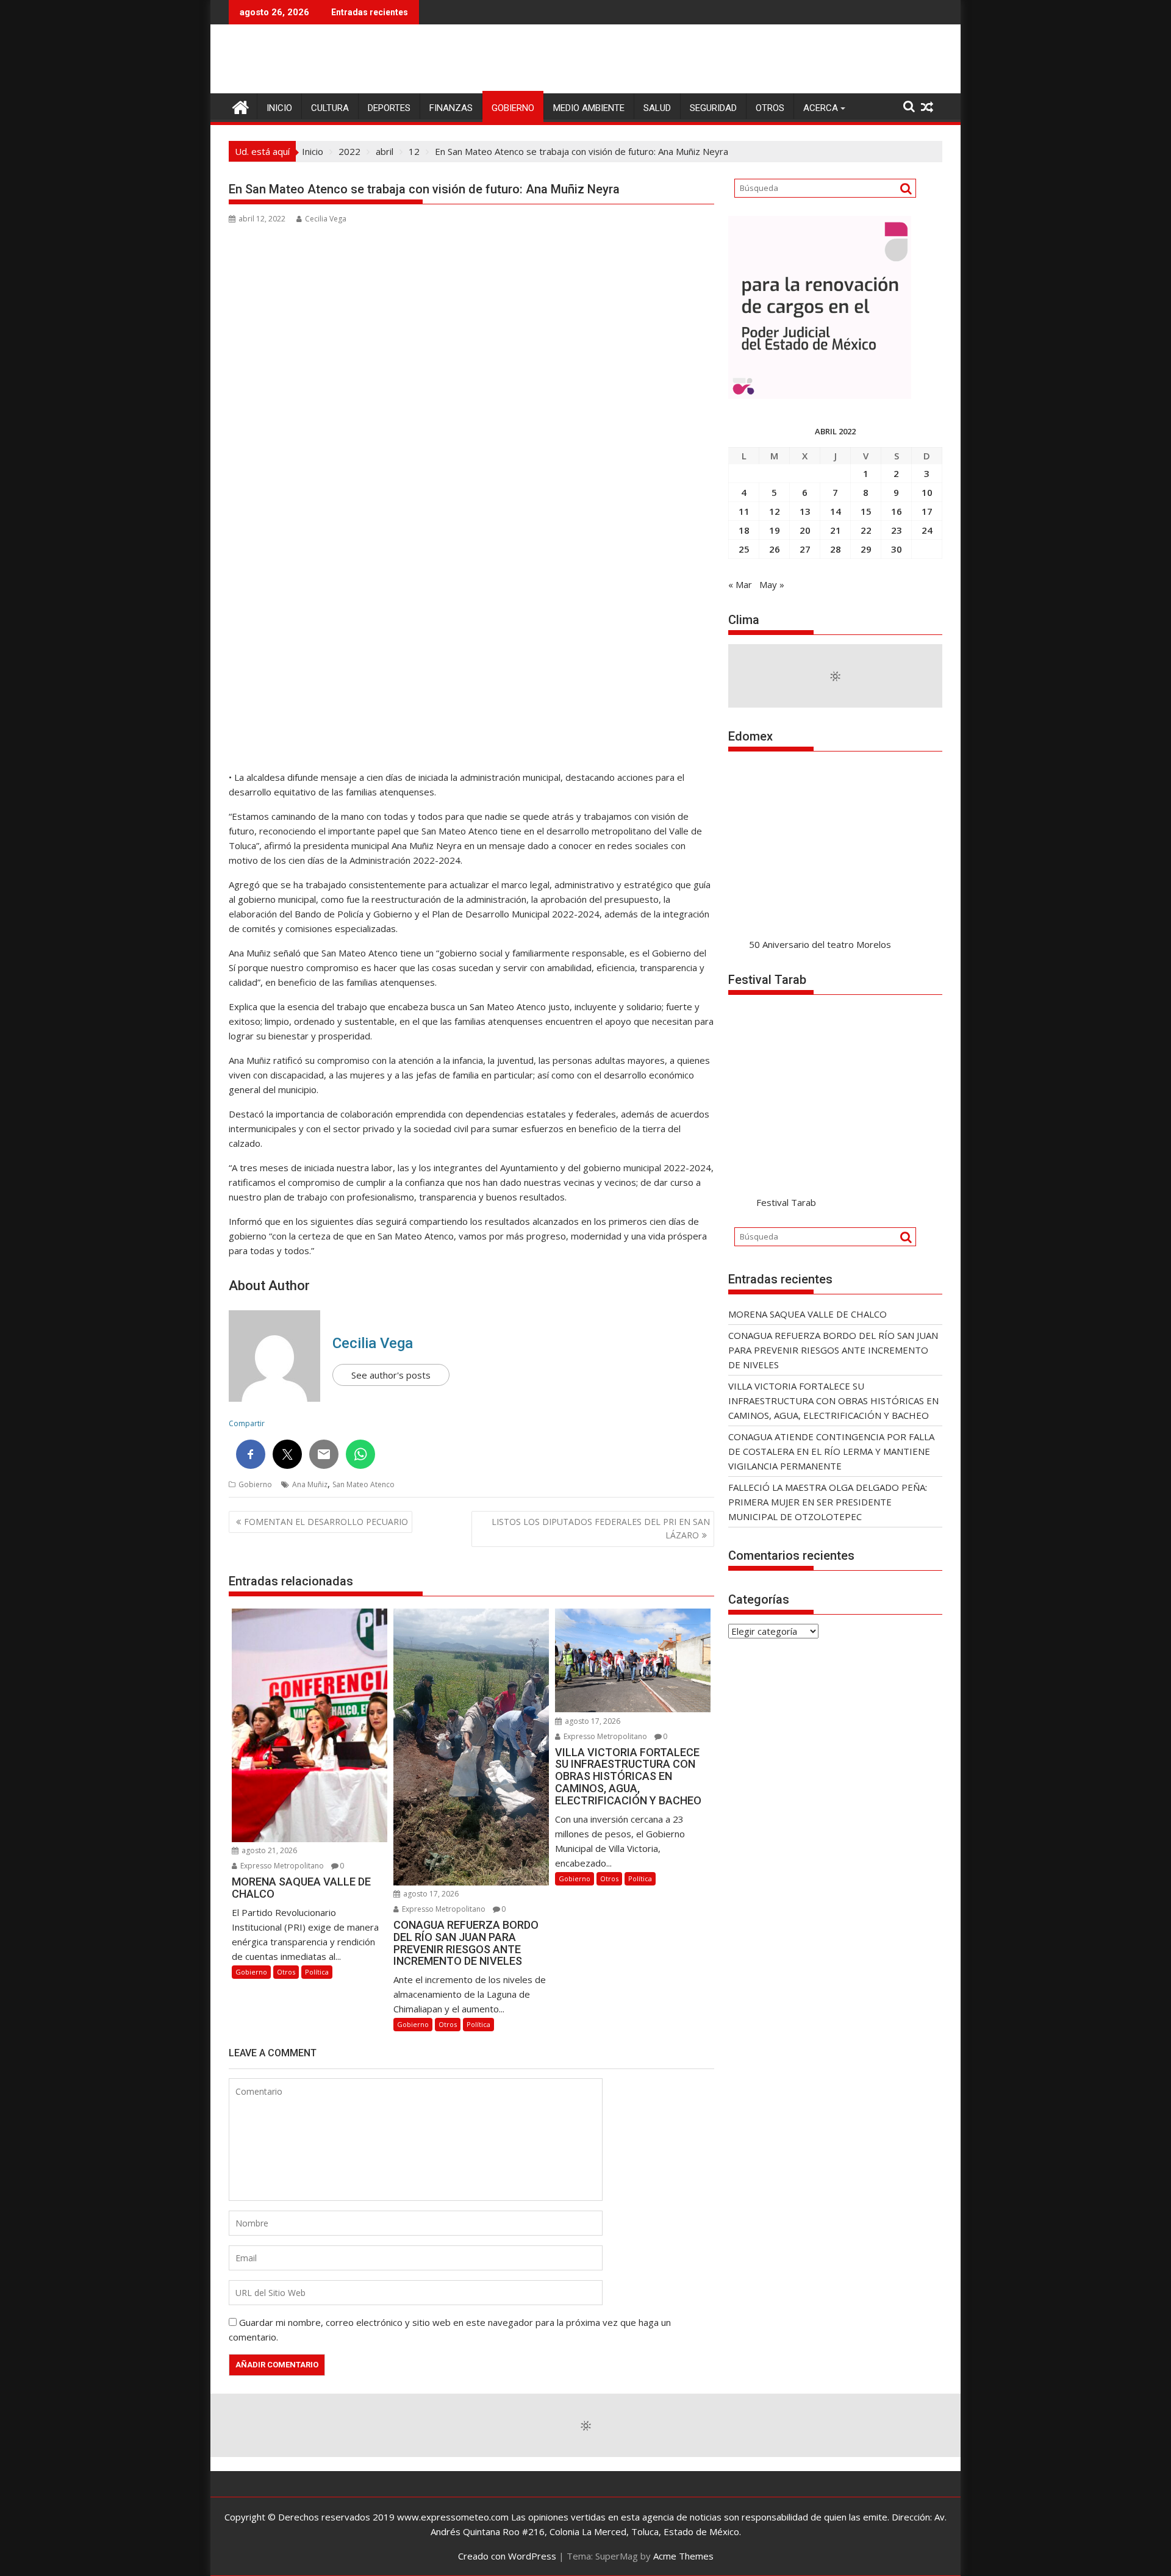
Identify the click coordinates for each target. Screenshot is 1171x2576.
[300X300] (820, 395)
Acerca (821, 108)
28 (836, 549)
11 (744, 511)
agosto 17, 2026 (430, 1894)
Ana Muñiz (310, 1484)
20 (805, 530)
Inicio (279, 108)
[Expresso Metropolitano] (241, 106)
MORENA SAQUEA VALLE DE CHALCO (808, 1314)
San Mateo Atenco (363, 1484)
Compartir (247, 1423)
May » (772, 584)
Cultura (330, 108)
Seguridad (713, 108)
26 (775, 549)
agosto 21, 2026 (268, 1850)
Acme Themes (683, 2556)
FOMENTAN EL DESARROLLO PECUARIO (326, 1522)
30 (897, 549)
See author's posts (391, 1375)
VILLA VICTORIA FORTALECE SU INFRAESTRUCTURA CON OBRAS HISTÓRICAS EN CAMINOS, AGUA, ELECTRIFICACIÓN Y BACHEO (833, 1401)
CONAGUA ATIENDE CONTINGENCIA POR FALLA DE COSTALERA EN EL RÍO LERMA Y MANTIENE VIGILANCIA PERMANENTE (831, 1451)
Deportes (389, 108)
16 (897, 511)
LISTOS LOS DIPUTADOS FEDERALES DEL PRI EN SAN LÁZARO (601, 1528)
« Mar (740, 584)
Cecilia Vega (326, 219)
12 (775, 511)
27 (805, 549)
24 (927, 530)
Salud (657, 108)
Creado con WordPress (507, 2556)
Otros (770, 108)
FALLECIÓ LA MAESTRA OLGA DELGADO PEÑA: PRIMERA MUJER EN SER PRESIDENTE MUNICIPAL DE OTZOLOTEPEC (828, 1502)
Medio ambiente (589, 108)
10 (927, 492)
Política (317, 1972)
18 (744, 530)
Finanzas (451, 108)
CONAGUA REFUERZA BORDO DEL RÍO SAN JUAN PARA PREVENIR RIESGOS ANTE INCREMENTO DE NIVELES (833, 1350)
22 (866, 530)
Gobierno (513, 108)
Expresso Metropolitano (281, 1866)
